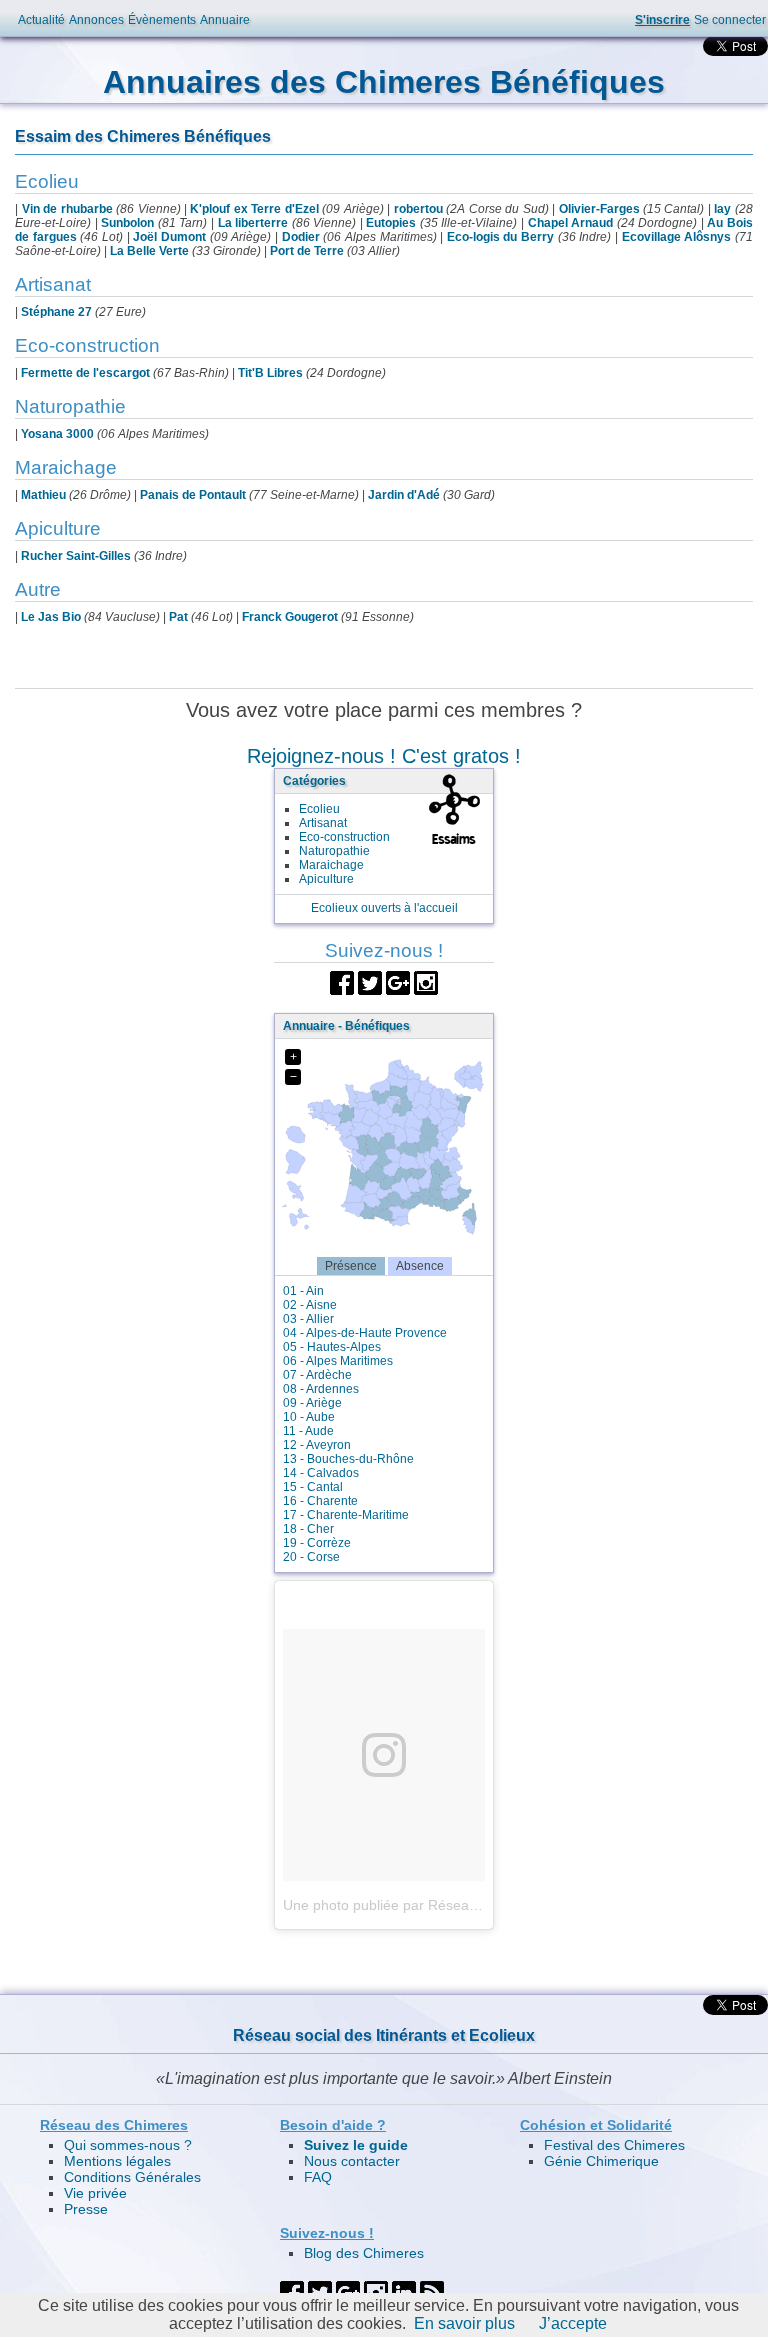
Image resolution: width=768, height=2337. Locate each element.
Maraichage (331, 865)
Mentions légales (117, 2161)
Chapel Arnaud (571, 223)
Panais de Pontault (193, 495)
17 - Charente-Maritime (346, 1515)
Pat (178, 617)
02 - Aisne (310, 1305)
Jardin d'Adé (404, 495)
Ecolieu (319, 809)
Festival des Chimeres (614, 2145)
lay (722, 209)
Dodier (301, 237)
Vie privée (95, 2193)
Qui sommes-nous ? (128, 2145)
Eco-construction (344, 837)
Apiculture (326, 879)
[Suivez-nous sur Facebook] (342, 981)
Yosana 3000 (57, 434)
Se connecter (730, 20)
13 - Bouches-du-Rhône (348, 1459)
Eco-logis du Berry (500, 237)
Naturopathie (334, 851)
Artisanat (323, 823)
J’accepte (573, 2323)
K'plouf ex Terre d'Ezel (254, 209)
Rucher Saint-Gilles (76, 556)
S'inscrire (662, 20)
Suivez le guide (356, 2145)
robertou (418, 209)
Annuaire (225, 20)
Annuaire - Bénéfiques (346, 1026)
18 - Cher (308, 1529)
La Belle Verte (149, 251)
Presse (86, 2209)
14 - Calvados (321, 1473)
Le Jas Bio (51, 617)
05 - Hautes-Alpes (332, 1347)
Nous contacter (352, 2161)
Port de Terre (307, 251)
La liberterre (253, 223)
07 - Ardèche (317, 1375)
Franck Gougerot (290, 617)
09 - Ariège (312, 1403)
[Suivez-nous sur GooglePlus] (398, 981)
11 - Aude (308, 1431)
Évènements (162, 20)
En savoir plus (464, 2323)
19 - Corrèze (317, 1543)
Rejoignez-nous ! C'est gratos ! (384, 756)
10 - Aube (309, 1417)
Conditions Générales (132, 2177)
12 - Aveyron (317, 1445)
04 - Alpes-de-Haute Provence (365, 1333)
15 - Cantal (313, 1487)
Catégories (314, 781)
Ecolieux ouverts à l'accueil (384, 908)
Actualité (41, 20)
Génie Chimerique (601, 2161)
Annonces (96, 20)
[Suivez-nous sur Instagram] (426, 981)
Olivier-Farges (599, 209)
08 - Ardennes (321, 1389)
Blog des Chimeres (364, 2253)
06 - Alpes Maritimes (338, 1361)
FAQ (318, 2177)
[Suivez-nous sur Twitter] (370, 981)
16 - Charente (320, 1501)
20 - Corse (311, 1557)
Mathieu (43, 495)
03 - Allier (308, 1319)
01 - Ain (303, 1291)
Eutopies (391, 223)
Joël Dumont (169, 237)
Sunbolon (127, 223)
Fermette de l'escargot (85, 373)
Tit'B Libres (270, 373)
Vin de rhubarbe (67, 209)
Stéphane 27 (56, 312)
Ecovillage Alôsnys (677, 237)
